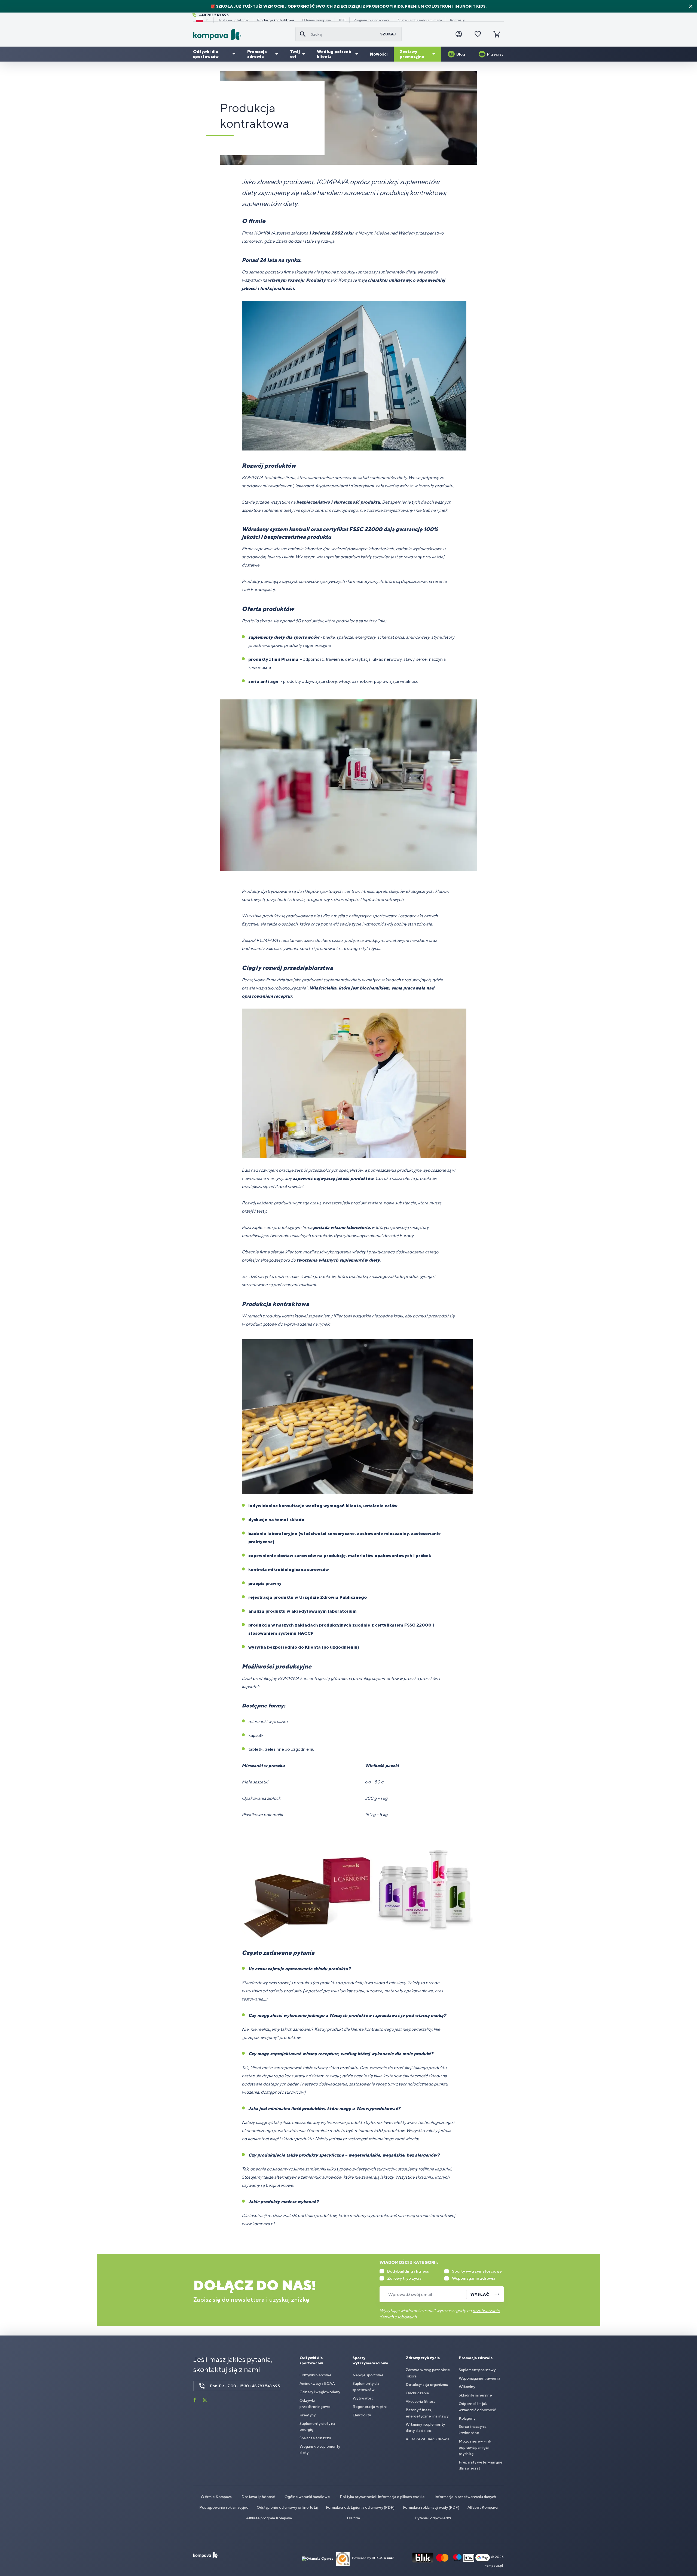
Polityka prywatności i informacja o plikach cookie (382, 2497)
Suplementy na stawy (477, 2370)
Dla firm (353, 2518)
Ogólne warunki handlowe (307, 2497)
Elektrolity (362, 2415)
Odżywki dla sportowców (206, 54)
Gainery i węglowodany (320, 2392)
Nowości (379, 54)
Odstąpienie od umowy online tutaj (287, 2507)
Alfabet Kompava (483, 2507)
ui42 (391, 2558)
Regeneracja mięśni (370, 2407)
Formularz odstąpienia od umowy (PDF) (360, 2507)
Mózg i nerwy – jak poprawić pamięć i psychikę (475, 2447)
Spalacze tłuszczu (315, 2438)
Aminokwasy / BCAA (317, 2383)
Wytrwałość (363, 2398)
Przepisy (495, 54)
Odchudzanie (417, 2393)
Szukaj (388, 34)
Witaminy (467, 2387)
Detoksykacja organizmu (427, 2385)
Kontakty (457, 20)
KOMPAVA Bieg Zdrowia (428, 2439)
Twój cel (295, 54)
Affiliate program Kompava (269, 2518)
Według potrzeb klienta (334, 54)
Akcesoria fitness (421, 2401)
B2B (342, 20)
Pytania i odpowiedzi (433, 2518)
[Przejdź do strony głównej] (242, 34)
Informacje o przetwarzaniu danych (465, 2497)
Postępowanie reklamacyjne (224, 2507)
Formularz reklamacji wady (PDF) (431, 2507)
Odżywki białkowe (316, 2375)
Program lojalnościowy (371, 20)
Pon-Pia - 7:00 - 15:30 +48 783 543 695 (245, 2386)
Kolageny (467, 2418)
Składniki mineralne (475, 2395)
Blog (461, 54)
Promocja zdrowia (257, 54)
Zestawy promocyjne (412, 54)
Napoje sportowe (368, 2375)
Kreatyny (308, 2415)
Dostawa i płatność (233, 20)
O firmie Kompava (317, 20)
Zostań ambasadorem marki (420, 20)
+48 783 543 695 (214, 15)
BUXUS (378, 2558)
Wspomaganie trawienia (479, 2378)
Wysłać (480, 2294)
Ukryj (691, 6)
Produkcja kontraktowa (276, 20)
